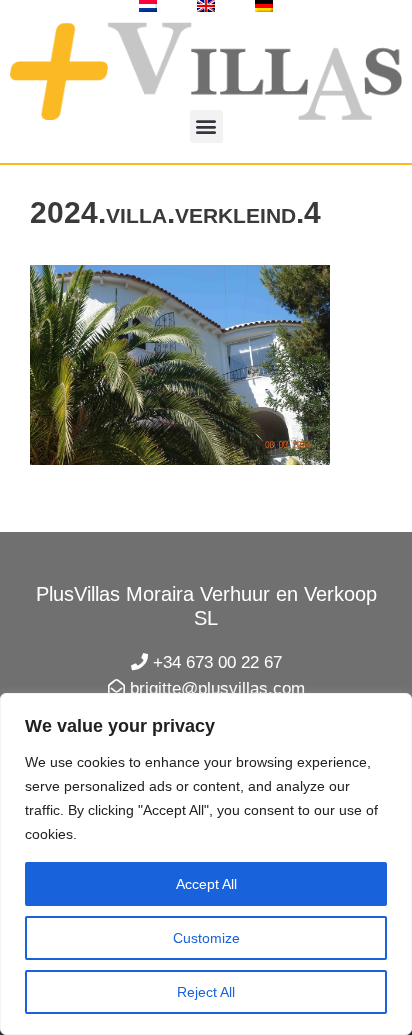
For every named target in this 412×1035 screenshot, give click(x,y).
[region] (206, 864)
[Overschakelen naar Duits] (264, 6)
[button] (206, 126)
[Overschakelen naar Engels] (206, 6)
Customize (206, 938)
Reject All (206, 992)
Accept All (206, 884)
